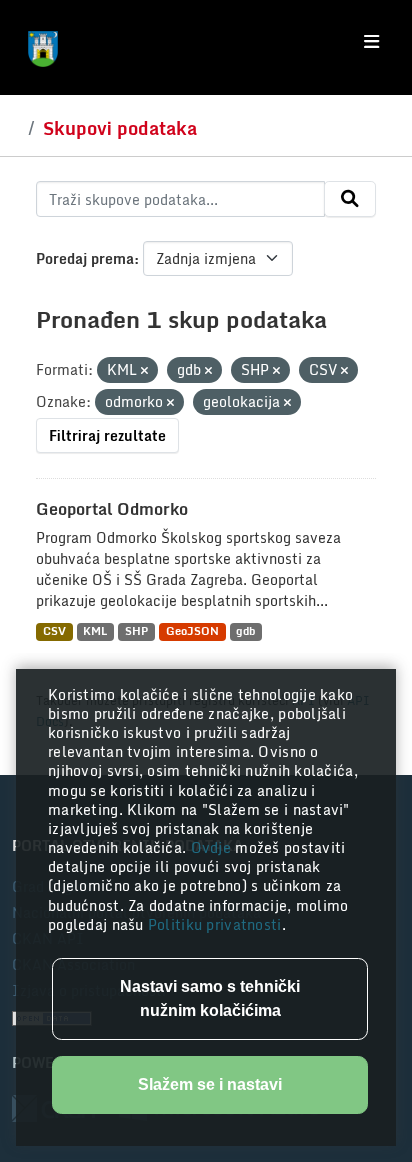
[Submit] (350, 199)
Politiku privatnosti (215, 924)
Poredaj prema (85, 258)
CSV (54, 631)
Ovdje (213, 847)
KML (95, 631)
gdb (245, 631)
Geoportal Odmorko (112, 509)
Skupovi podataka (120, 128)
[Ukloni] (144, 371)
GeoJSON (192, 631)
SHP (136, 631)
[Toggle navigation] (371, 42)
